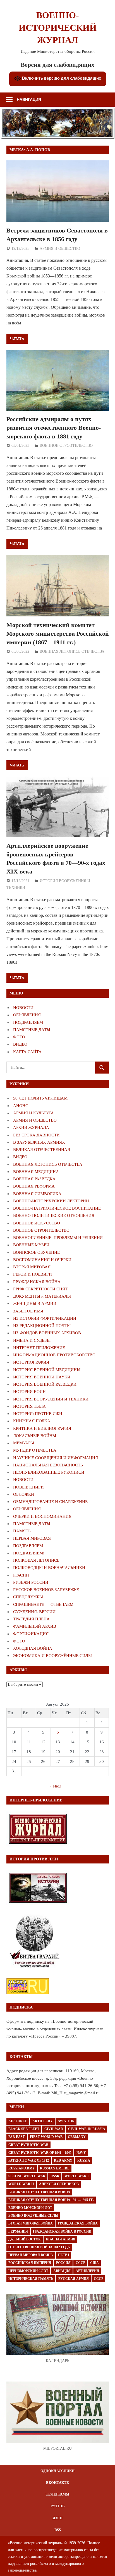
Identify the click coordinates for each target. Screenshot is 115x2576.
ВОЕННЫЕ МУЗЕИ (31, 1245)
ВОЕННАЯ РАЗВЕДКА (34, 1179)
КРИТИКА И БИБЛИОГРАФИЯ (42, 1428)
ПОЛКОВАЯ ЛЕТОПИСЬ (36, 1560)
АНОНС (21, 1106)
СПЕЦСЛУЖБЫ (28, 1597)
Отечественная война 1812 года (39, 2247)
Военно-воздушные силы (33, 2216)
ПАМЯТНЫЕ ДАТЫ (32, 1030)
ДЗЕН (58, 2518)
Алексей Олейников (59, 2184)
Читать (17, 339)
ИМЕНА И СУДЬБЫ (32, 1340)
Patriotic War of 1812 (29, 2160)
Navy (81, 2153)
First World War (46, 2137)
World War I (77, 2176)
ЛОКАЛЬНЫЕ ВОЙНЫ (35, 1436)
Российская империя (30, 2263)
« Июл (55, 1786)
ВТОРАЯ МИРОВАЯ (32, 1267)
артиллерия (87, 2271)
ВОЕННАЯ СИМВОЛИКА (37, 1194)
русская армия (74, 2279)
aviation (66, 2121)
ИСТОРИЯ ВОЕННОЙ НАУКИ (42, 1377)
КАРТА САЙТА (27, 1052)
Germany (77, 2137)
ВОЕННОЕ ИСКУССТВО (37, 1223)
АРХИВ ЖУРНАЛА (31, 1127)
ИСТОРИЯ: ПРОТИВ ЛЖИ (38, 1414)
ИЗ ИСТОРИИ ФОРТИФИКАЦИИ (45, 1318)
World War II (21, 2184)
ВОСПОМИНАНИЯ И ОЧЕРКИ (42, 1260)
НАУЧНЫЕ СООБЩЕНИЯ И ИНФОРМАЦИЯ (56, 1458)
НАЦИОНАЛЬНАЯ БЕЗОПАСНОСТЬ (48, 1465)
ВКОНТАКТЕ (57, 2483)
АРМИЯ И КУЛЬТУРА (33, 1113)
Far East (17, 2137)
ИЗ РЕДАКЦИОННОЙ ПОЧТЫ (42, 1326)
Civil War (54, 2129)
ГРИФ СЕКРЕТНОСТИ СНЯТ (40, 1289)
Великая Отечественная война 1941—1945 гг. (51, 2200)
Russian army (22, 2168)
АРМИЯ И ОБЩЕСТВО (60, 249)
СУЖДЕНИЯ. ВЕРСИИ (34, 1612)
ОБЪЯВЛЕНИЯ (27, 1015)
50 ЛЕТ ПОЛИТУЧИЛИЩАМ (40, 1098)
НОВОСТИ (23, 1008)
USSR (55, 2176)
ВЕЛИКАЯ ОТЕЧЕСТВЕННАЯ (42, 1150)
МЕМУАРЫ (24, 1443)
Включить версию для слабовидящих (61, 78)
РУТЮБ (58, 2506)
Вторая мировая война (31, 2223)
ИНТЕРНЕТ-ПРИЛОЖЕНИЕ (39, 1348)
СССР (80, 2263)
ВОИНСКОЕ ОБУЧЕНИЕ (36, 1252)
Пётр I (64, 2255)
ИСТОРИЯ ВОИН (29, 1392)
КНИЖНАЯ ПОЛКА (32, 1421)
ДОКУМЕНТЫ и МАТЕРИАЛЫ (42, 1296)
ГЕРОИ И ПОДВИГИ (33, 1274)
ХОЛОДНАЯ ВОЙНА (33, 1648)
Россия (63, 2263)
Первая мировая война (31, 2255)
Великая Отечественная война (39, 2192)
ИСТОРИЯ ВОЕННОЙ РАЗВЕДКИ (45, 1384)
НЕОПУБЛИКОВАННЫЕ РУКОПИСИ (49, 1472)
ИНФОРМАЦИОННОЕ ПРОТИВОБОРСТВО (54, 1355)
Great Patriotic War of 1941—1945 (40, 2153)
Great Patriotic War (28, 2145)
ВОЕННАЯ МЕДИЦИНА (36, 1172)
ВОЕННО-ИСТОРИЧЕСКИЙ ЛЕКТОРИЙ (51, 1201)
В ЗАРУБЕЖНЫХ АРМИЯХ (39, 1142)
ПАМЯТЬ (22, 1531)
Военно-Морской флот (30, 2208)
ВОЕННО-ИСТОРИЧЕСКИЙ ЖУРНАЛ (58, 28)
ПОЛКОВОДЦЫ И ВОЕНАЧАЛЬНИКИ (49, 1568)
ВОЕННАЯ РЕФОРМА (34, 1186)
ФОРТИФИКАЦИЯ (31, 1634)
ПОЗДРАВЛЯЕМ (28, 1022)
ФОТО (19, 1037)
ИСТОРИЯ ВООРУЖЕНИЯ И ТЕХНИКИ (51, 1399)
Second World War (27, 2176)
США (94, 2263)
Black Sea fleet (24, 2129)
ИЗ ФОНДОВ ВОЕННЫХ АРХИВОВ (47, 1333)
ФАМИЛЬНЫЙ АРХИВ (35, 1626)
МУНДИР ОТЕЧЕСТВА (35, 1450)
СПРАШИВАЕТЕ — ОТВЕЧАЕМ (43, 1604)
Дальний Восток (25, 2239)
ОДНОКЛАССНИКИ (57, 2471)
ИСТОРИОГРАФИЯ (31, 1362)
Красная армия (61, 2239)
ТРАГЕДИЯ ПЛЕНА (31, 1619)
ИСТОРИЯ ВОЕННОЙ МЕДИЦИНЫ (47, 1370)
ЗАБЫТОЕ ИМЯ (28, 1311)
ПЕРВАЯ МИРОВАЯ (32, 1538)
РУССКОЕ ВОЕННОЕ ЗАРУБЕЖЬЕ (46, 1590)
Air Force (18, 2121)
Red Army (63, 2160)
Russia (84, 2160)
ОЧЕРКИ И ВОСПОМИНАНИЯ (42, 1516)
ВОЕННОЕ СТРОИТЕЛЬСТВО (66, 446)
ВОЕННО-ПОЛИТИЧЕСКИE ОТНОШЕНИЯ (54, 1215)
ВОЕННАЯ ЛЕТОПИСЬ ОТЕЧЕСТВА (72, 651)
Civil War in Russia (87, 2129)
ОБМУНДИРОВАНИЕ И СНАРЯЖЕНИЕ (50, 1502)
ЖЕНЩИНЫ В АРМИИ (35, 1304)
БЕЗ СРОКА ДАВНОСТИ (36, 1135)
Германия (18, 2231)
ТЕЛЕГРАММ (57, 2494)
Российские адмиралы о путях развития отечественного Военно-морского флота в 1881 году (54, 428)
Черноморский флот (28, 2271)
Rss (58, 2530)
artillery (43, 2121)
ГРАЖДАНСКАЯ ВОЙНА (37, 1282)
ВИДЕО (20, 1044)
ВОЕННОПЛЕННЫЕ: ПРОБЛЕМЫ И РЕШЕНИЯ (58, 1238)
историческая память (31, 2279)
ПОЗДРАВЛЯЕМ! (29, 1553)
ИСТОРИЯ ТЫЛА (29, 1406)
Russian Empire (55, 2168)
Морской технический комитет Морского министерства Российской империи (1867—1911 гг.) (58, 634)
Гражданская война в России (62, 2231)
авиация (62, 2271)
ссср (99, 2279)
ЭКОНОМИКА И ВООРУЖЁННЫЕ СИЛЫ (52, 1656)
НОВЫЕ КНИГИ (28, 1487)
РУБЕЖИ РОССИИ (31, 1582)
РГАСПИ (21, 1575)
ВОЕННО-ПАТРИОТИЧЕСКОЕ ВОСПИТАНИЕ (57, 1208)
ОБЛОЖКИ (24, 1494)
